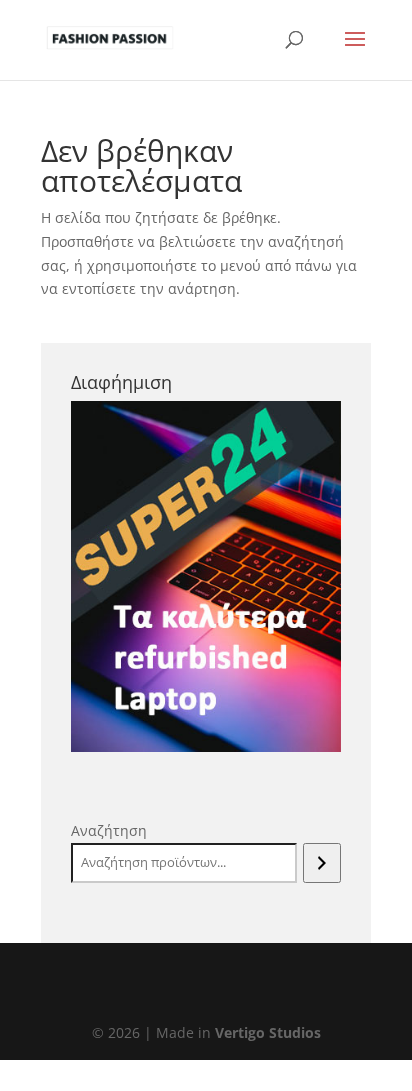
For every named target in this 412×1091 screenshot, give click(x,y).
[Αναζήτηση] (321, 863)
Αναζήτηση (109, 830)
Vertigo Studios (268, 1032)
